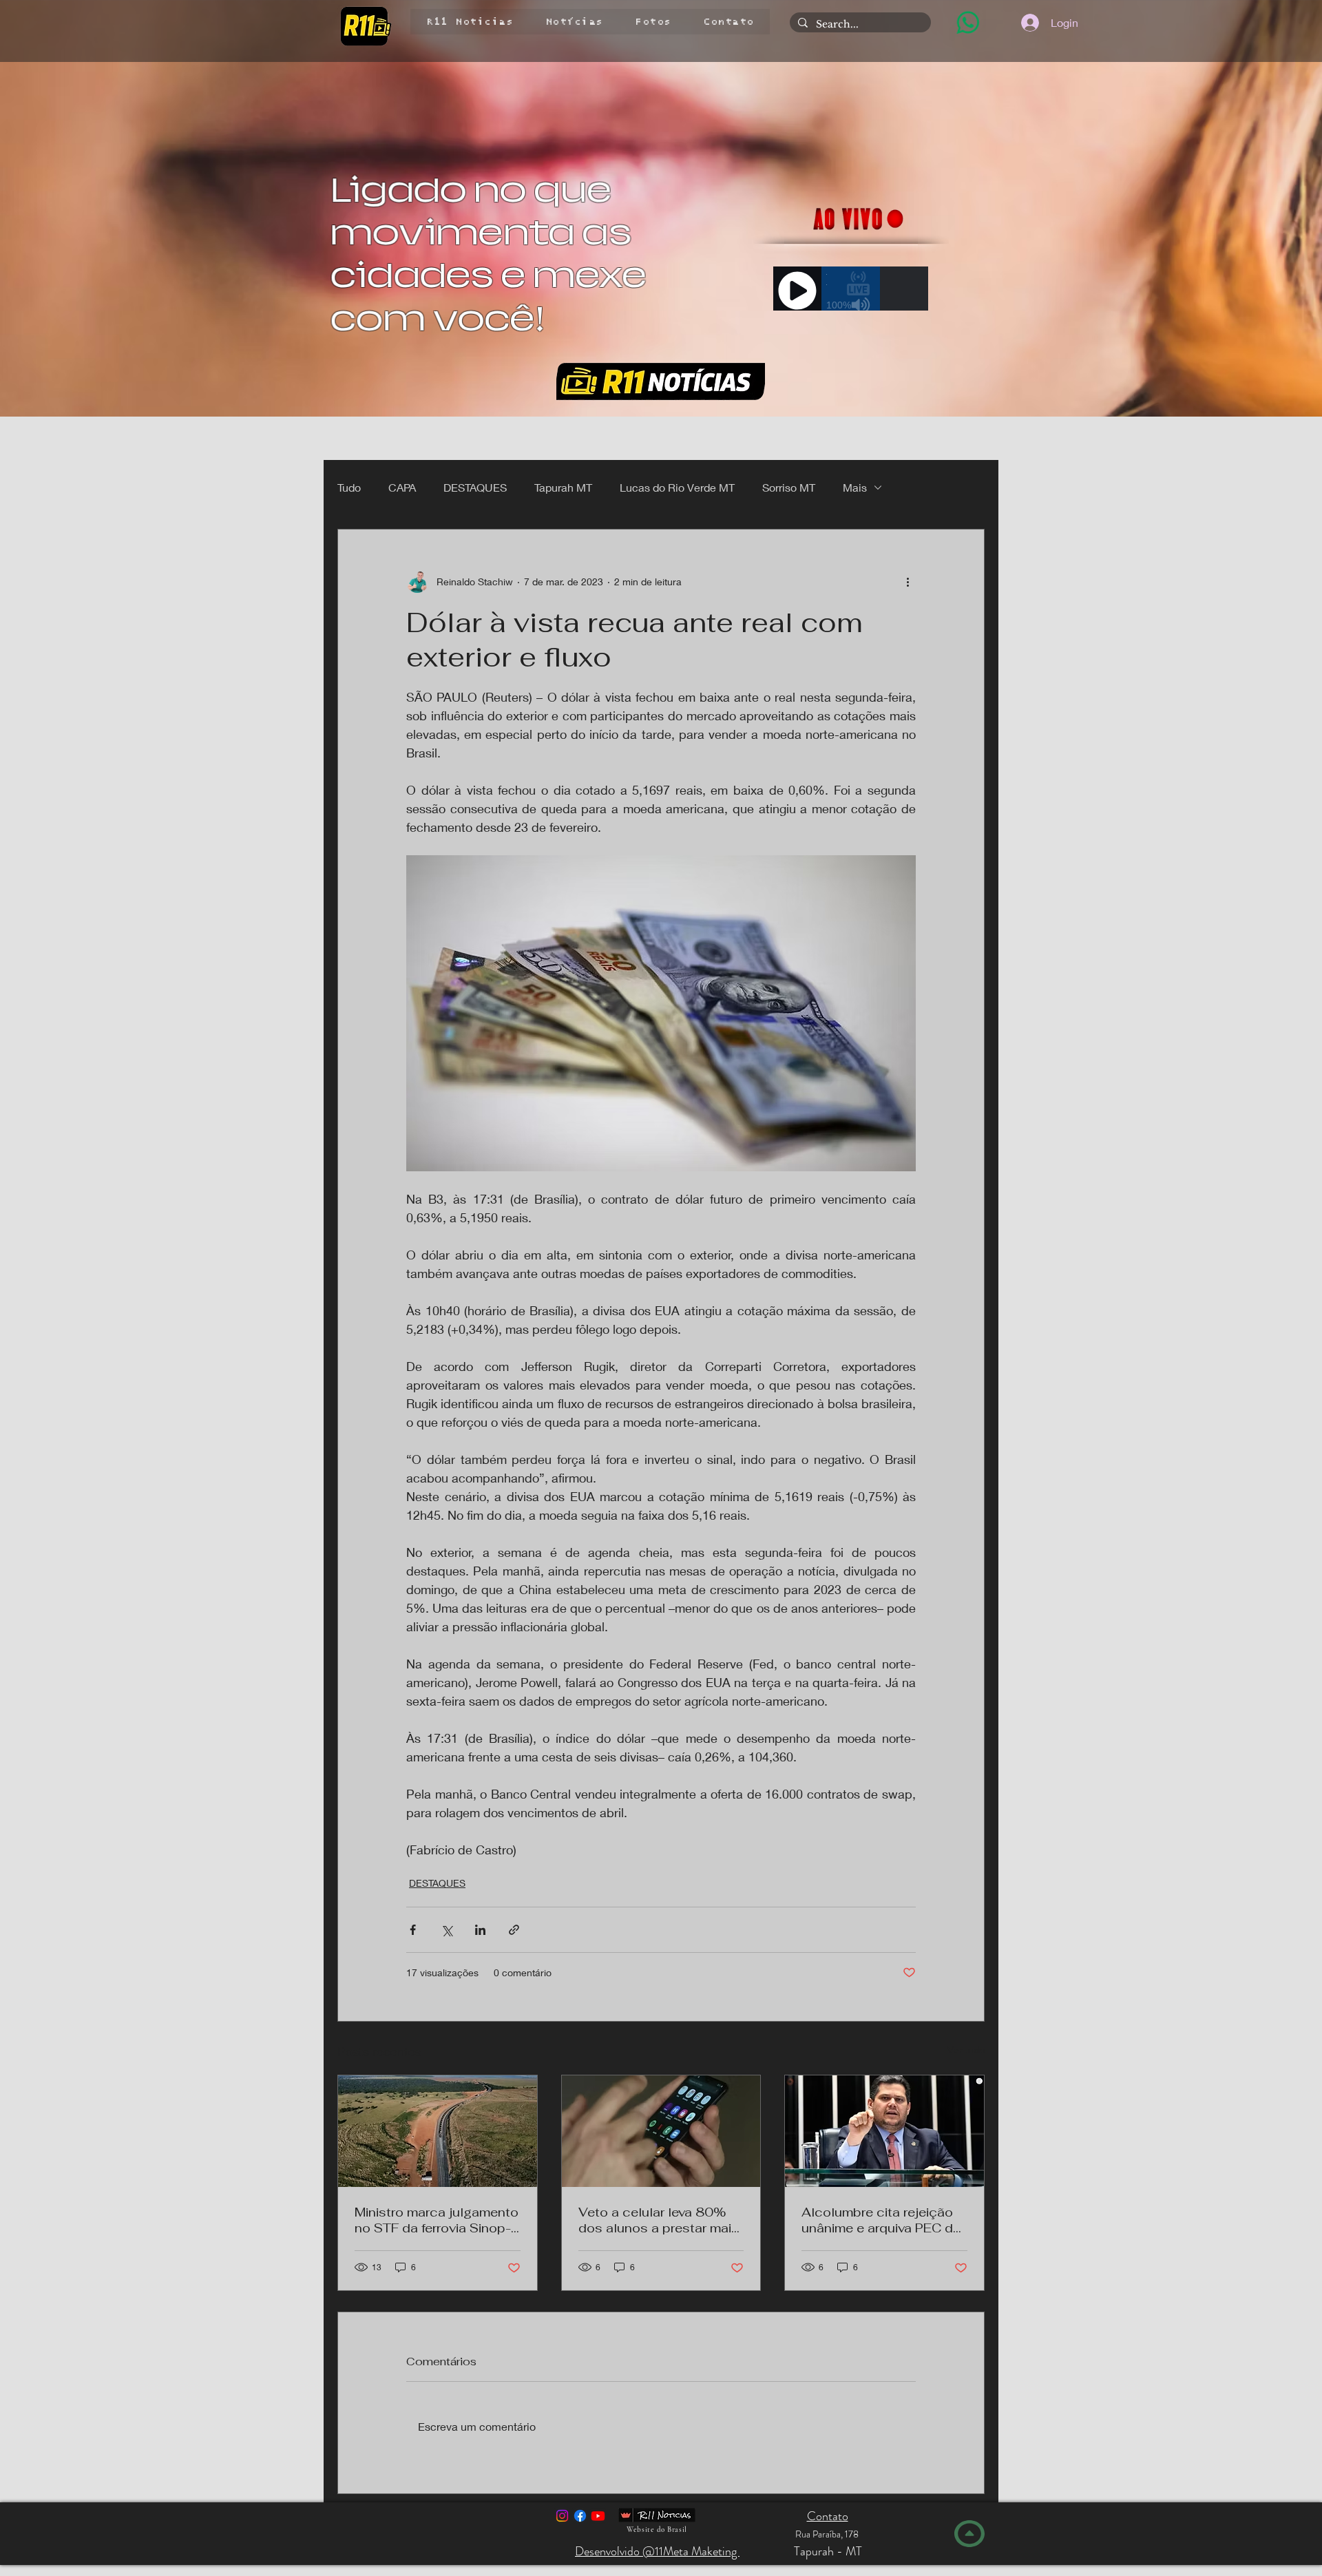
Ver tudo (966, 2050)
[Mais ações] (907, 582)
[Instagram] (562, 2516)
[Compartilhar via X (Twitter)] (447, 1930)
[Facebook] (580, 2516)
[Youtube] (598, 2516)
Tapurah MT (563, 487)
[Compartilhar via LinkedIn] (480, 1930)
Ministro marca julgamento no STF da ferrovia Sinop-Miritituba (437, 2220)
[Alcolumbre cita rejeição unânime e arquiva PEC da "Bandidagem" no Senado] (884, 2131)
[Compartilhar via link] (514, 1930)
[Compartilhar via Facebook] (413, 1930)
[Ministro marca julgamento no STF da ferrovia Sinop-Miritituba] (438, 2131)
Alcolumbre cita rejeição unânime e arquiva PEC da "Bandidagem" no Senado (881, 2220)
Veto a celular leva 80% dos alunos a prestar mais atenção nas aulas (659, 2220)
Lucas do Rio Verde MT (677, 487)
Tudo (349, 487)
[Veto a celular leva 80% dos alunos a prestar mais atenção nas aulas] (661, 2131)
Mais (855, 487)
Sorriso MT (789, 487)
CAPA (402, 487)
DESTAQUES (475, 487)
